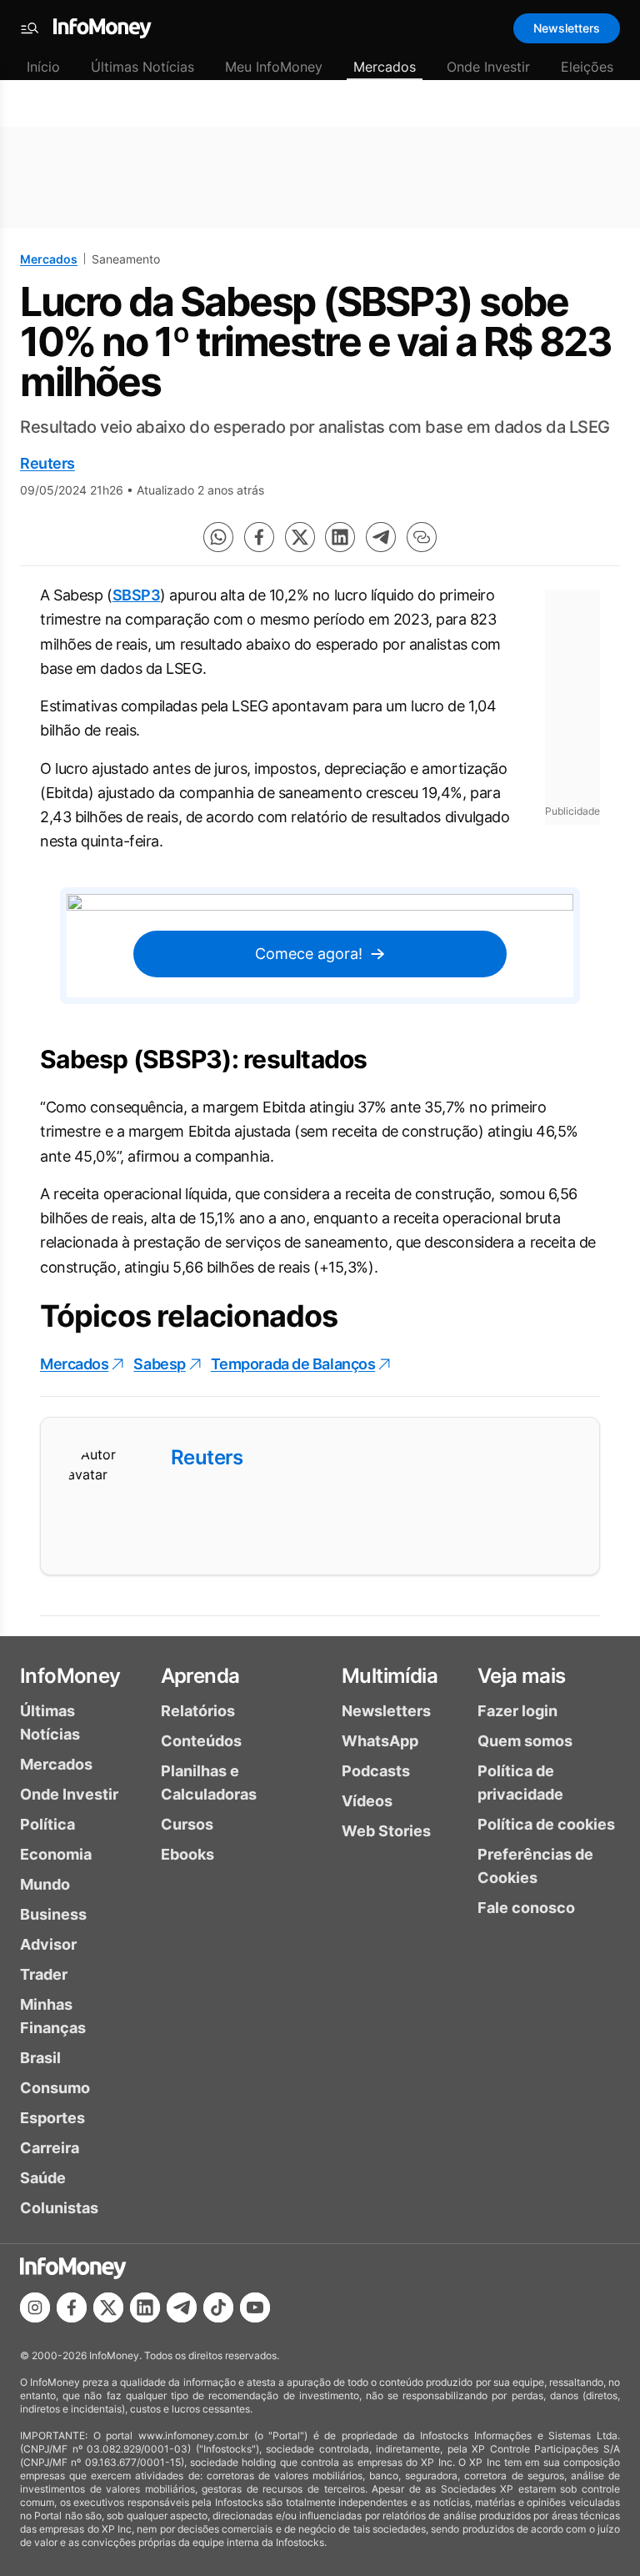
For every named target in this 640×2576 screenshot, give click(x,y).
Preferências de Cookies (535, 1866)
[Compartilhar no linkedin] (340, 537)
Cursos (187, 1824)
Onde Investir (488, 67)
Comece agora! (309, 954)
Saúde (43, 2178)
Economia (56, 1854)
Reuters (47, 463)
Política (47, 1824)
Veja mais (522, 1676)
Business (53, 1914)
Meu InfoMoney (274, 67)
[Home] (102, 28)
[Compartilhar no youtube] (255, 2307)
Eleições (587, 67)
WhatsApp (380, 1741)
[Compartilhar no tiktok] (218, 2307)
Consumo (55, 2088)
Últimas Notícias (142, 67)
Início (43, 67)
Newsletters (567, 28)
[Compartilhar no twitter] (300, 537)
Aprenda (200, 1676)
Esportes (52, 2118)
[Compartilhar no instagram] (35, 2307)
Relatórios (198, 1711)
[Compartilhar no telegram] (381, 537)
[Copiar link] (422, 537)
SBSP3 (137, 595)
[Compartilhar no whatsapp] (218, 537)
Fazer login (517, 1711)
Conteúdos (201, 1741)
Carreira (50, 2148)
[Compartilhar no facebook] (259, 537)
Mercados (385, 67)
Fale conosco (526, 1908)
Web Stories (386, 1831)
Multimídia (390, 1676)
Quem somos (525, 1741)
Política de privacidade (520, 1783)
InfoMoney (70, 1676)
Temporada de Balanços (293, 1364)
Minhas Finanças (53, 2016)
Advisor (48, 1944)
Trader (44, 1974)
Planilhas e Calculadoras (209, 1783)
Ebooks (187, 1854)
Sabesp (159, 1364)
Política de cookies (546, 1824)
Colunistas (59, 2208)
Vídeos (367, 1801)
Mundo (45, 1884)
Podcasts (376, 1771)
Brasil (40, 2058)
